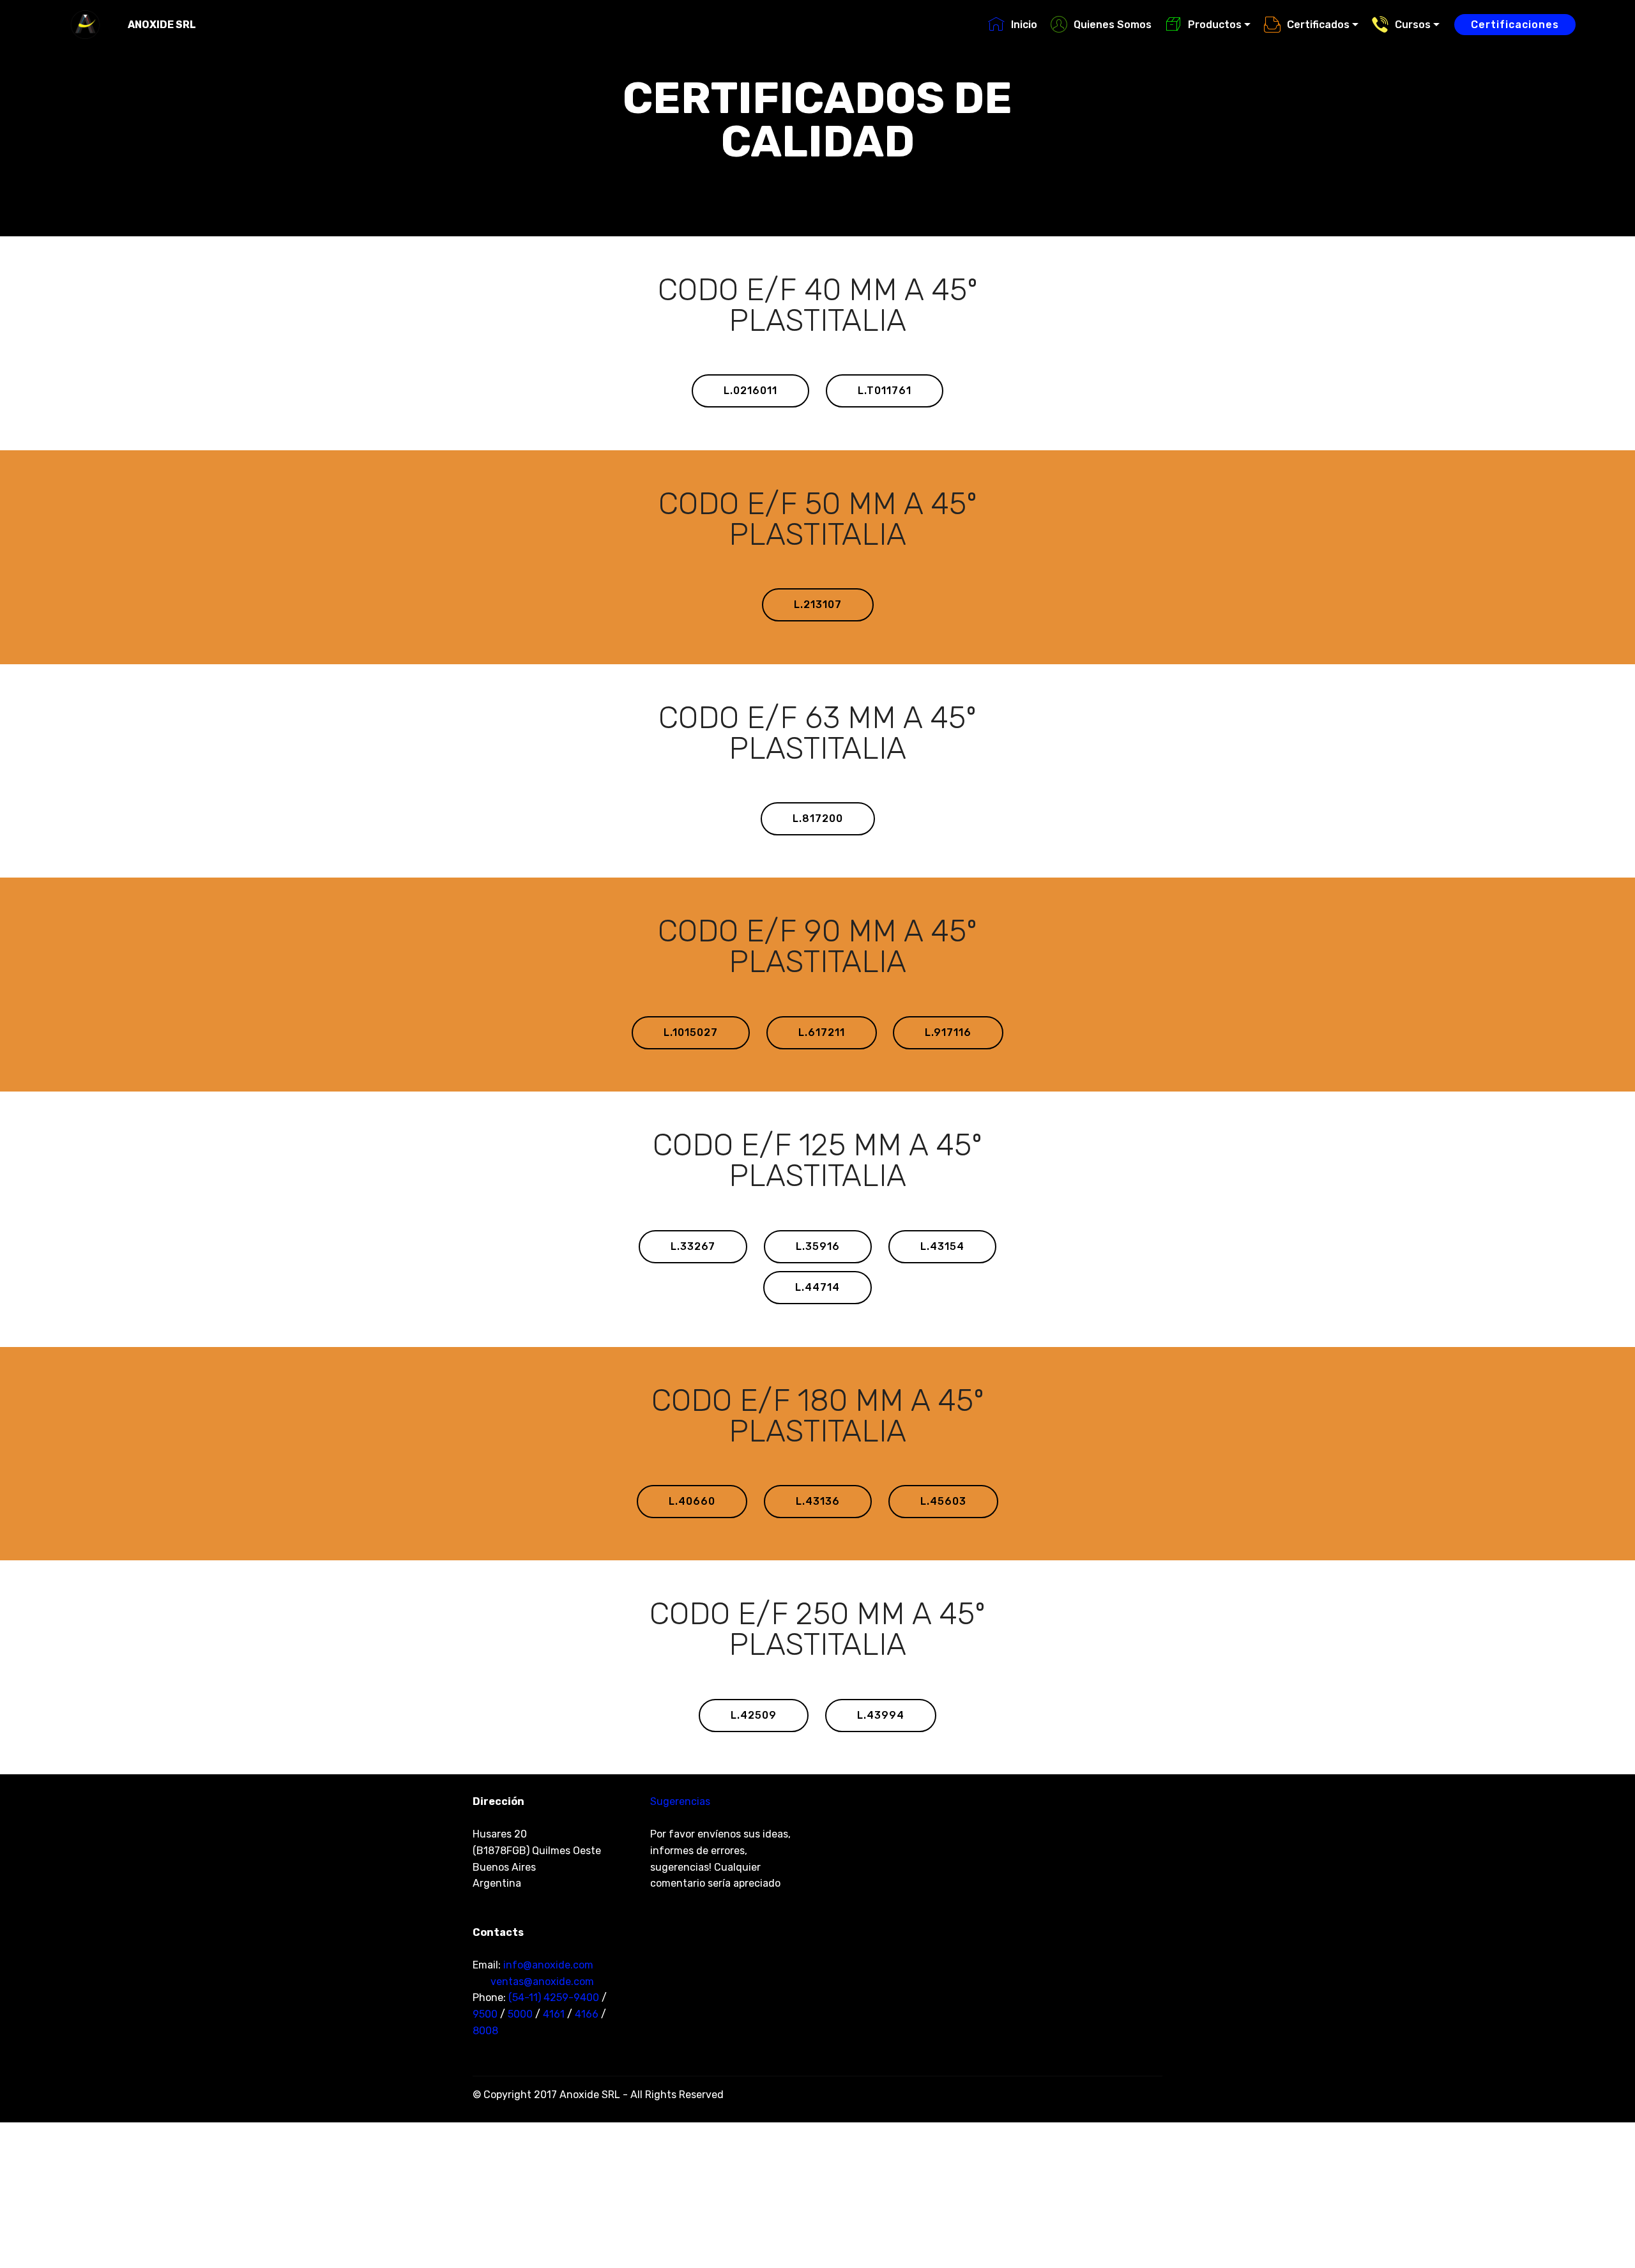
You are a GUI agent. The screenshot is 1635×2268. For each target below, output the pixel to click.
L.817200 (818, 818)
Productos (1215, 25)
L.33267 (693, 1246)
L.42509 (754, 1715)
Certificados (1318, 25)
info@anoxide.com (548, 1965)
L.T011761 (885, 391)
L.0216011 (750, 391)
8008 (485, 2031)
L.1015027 (691, 1032)
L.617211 (822, 1032)
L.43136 (818, 1501)
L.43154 (942, 1246)
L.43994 (881, 1715)
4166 (587, 2014)
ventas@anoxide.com (542, 1982)
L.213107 (818, 605)
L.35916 (818, 1246)
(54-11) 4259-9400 (554, 1998)
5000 (520, 2014)
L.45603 (943, 1501)
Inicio (1024, 25)
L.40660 (692, 1501)
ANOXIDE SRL (162, 25)
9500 (485, 2014)
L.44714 (817, 1287)
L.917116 (948, 1032)
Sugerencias (680, 1801)
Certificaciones (1515, 25)
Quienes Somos (1113, 25)
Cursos (1413, 25)
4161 (554, 2014)
